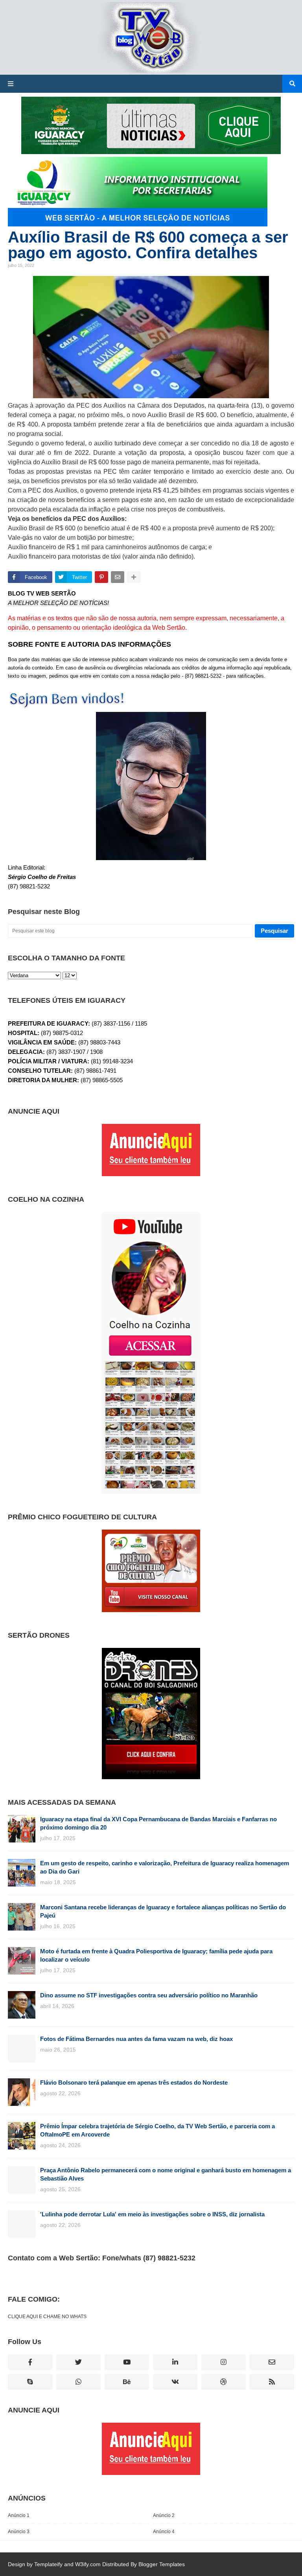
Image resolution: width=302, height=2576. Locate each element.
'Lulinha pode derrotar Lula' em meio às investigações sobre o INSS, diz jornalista (152, 2214)
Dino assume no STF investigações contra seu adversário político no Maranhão (149, 1995)
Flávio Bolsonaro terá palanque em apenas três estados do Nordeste (134, 2082)
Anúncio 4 (164, 2532)
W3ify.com (88, 2564)
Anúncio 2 (164, 2515)
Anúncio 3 (19, 2532)
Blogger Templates (162, 2564)
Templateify (48, 2564)
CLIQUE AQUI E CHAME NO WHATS (47, 2317)
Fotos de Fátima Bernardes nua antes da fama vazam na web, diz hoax (136, 2039)
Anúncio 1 (19, 2515)
